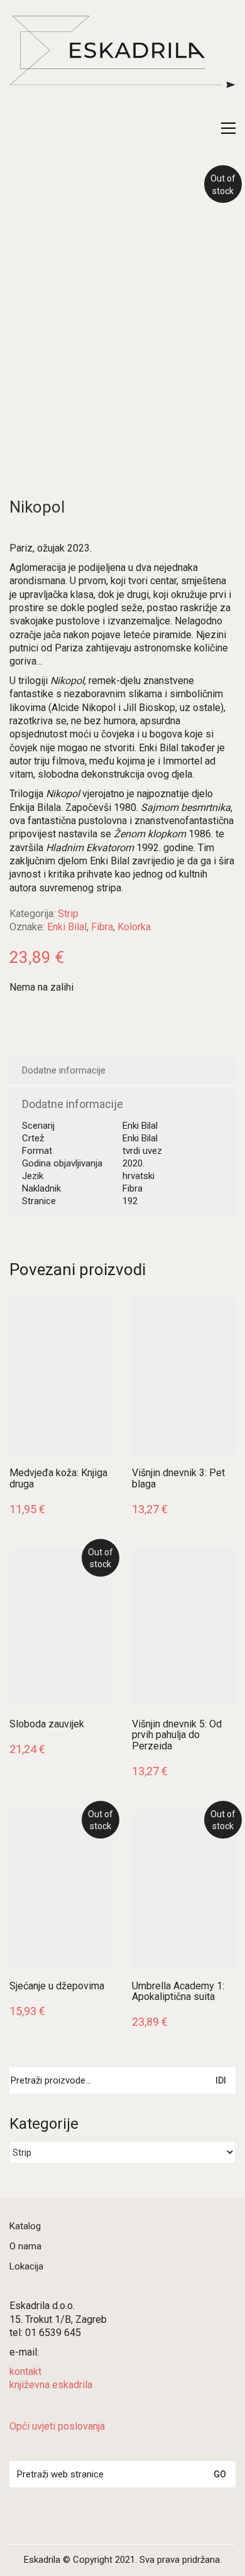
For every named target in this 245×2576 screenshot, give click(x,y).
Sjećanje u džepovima (57, 1986)
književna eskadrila (51, 2385)
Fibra (102, 927)
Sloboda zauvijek (47, 1724)
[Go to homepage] (122, 66)
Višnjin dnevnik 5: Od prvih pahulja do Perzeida (177, 1735)
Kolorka (134, 927)
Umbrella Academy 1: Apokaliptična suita (178, 1992)
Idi (221, 2080)
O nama (25, 2246)
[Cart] (202, 128)
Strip (68, 914)
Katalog (25, 2226)
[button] (228, 128)
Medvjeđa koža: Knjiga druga (58, 1478)
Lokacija (26, 2266)
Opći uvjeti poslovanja (57, 2426)
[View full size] (27, 194)
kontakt (25, 2372)
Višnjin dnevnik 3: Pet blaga (178, 1478)
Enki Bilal (67, 927)
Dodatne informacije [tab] (64, 1070)
